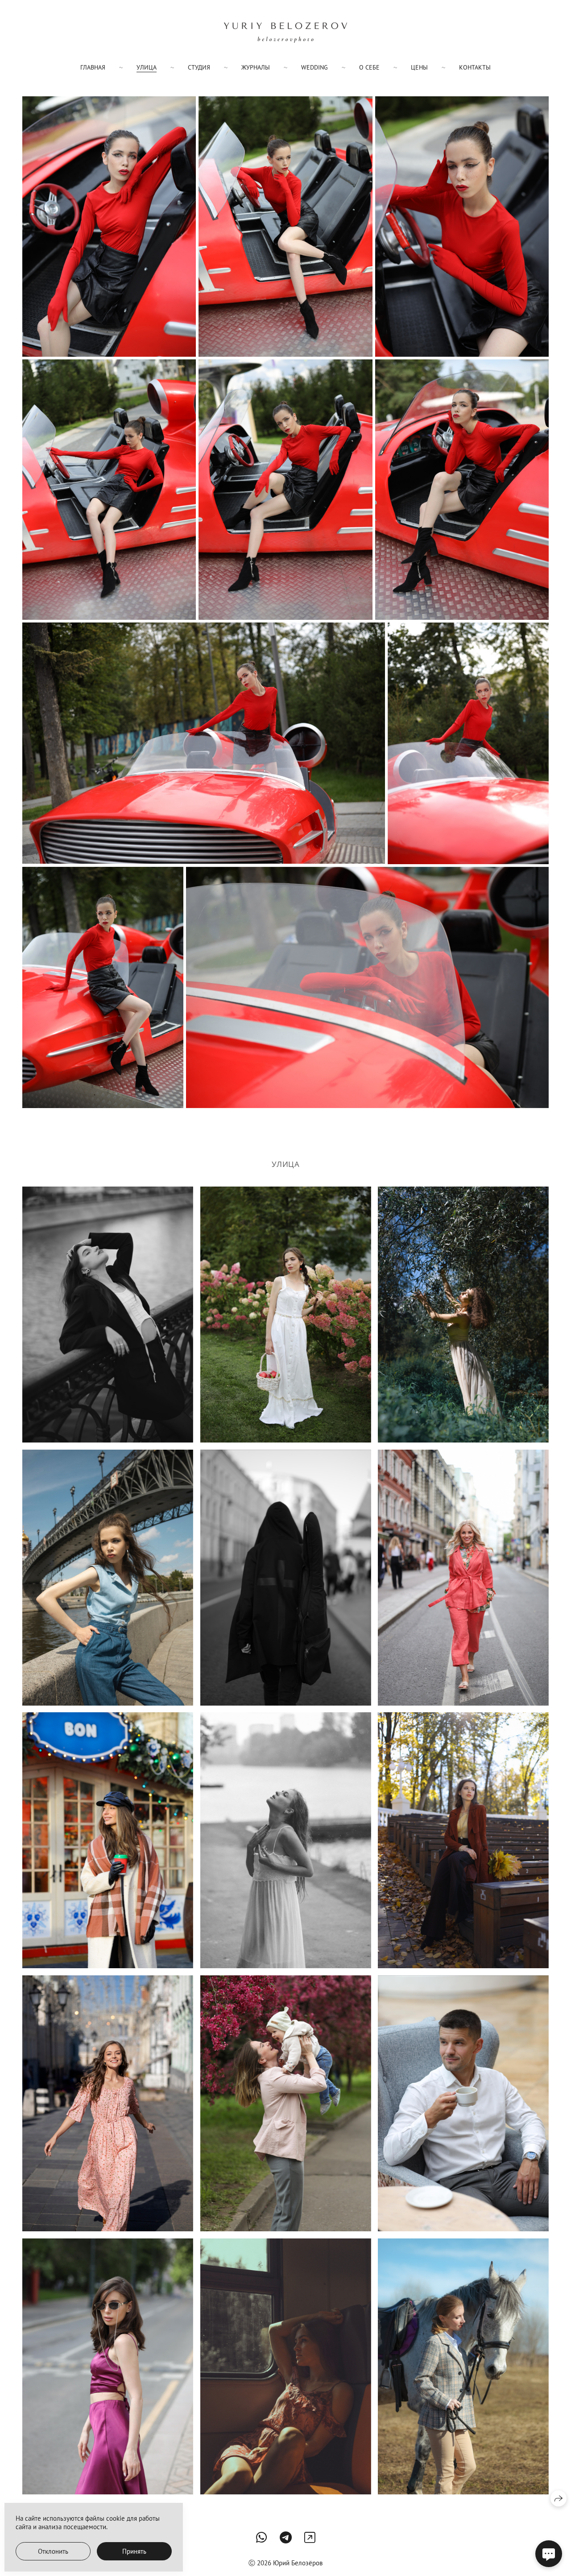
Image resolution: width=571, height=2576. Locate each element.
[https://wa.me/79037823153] (262, 2537)
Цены (419, 67)
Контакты (475, 67)
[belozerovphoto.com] (285, 33)
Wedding (314, 67)
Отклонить (53, 2551)
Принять (134, 2551)
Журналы (256, 67)
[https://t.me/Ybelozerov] (286, 2537)
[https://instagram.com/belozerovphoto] (310, 2537)
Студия (199, 67)
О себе (369, 67)
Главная (93, 67)
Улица (147, 67)
